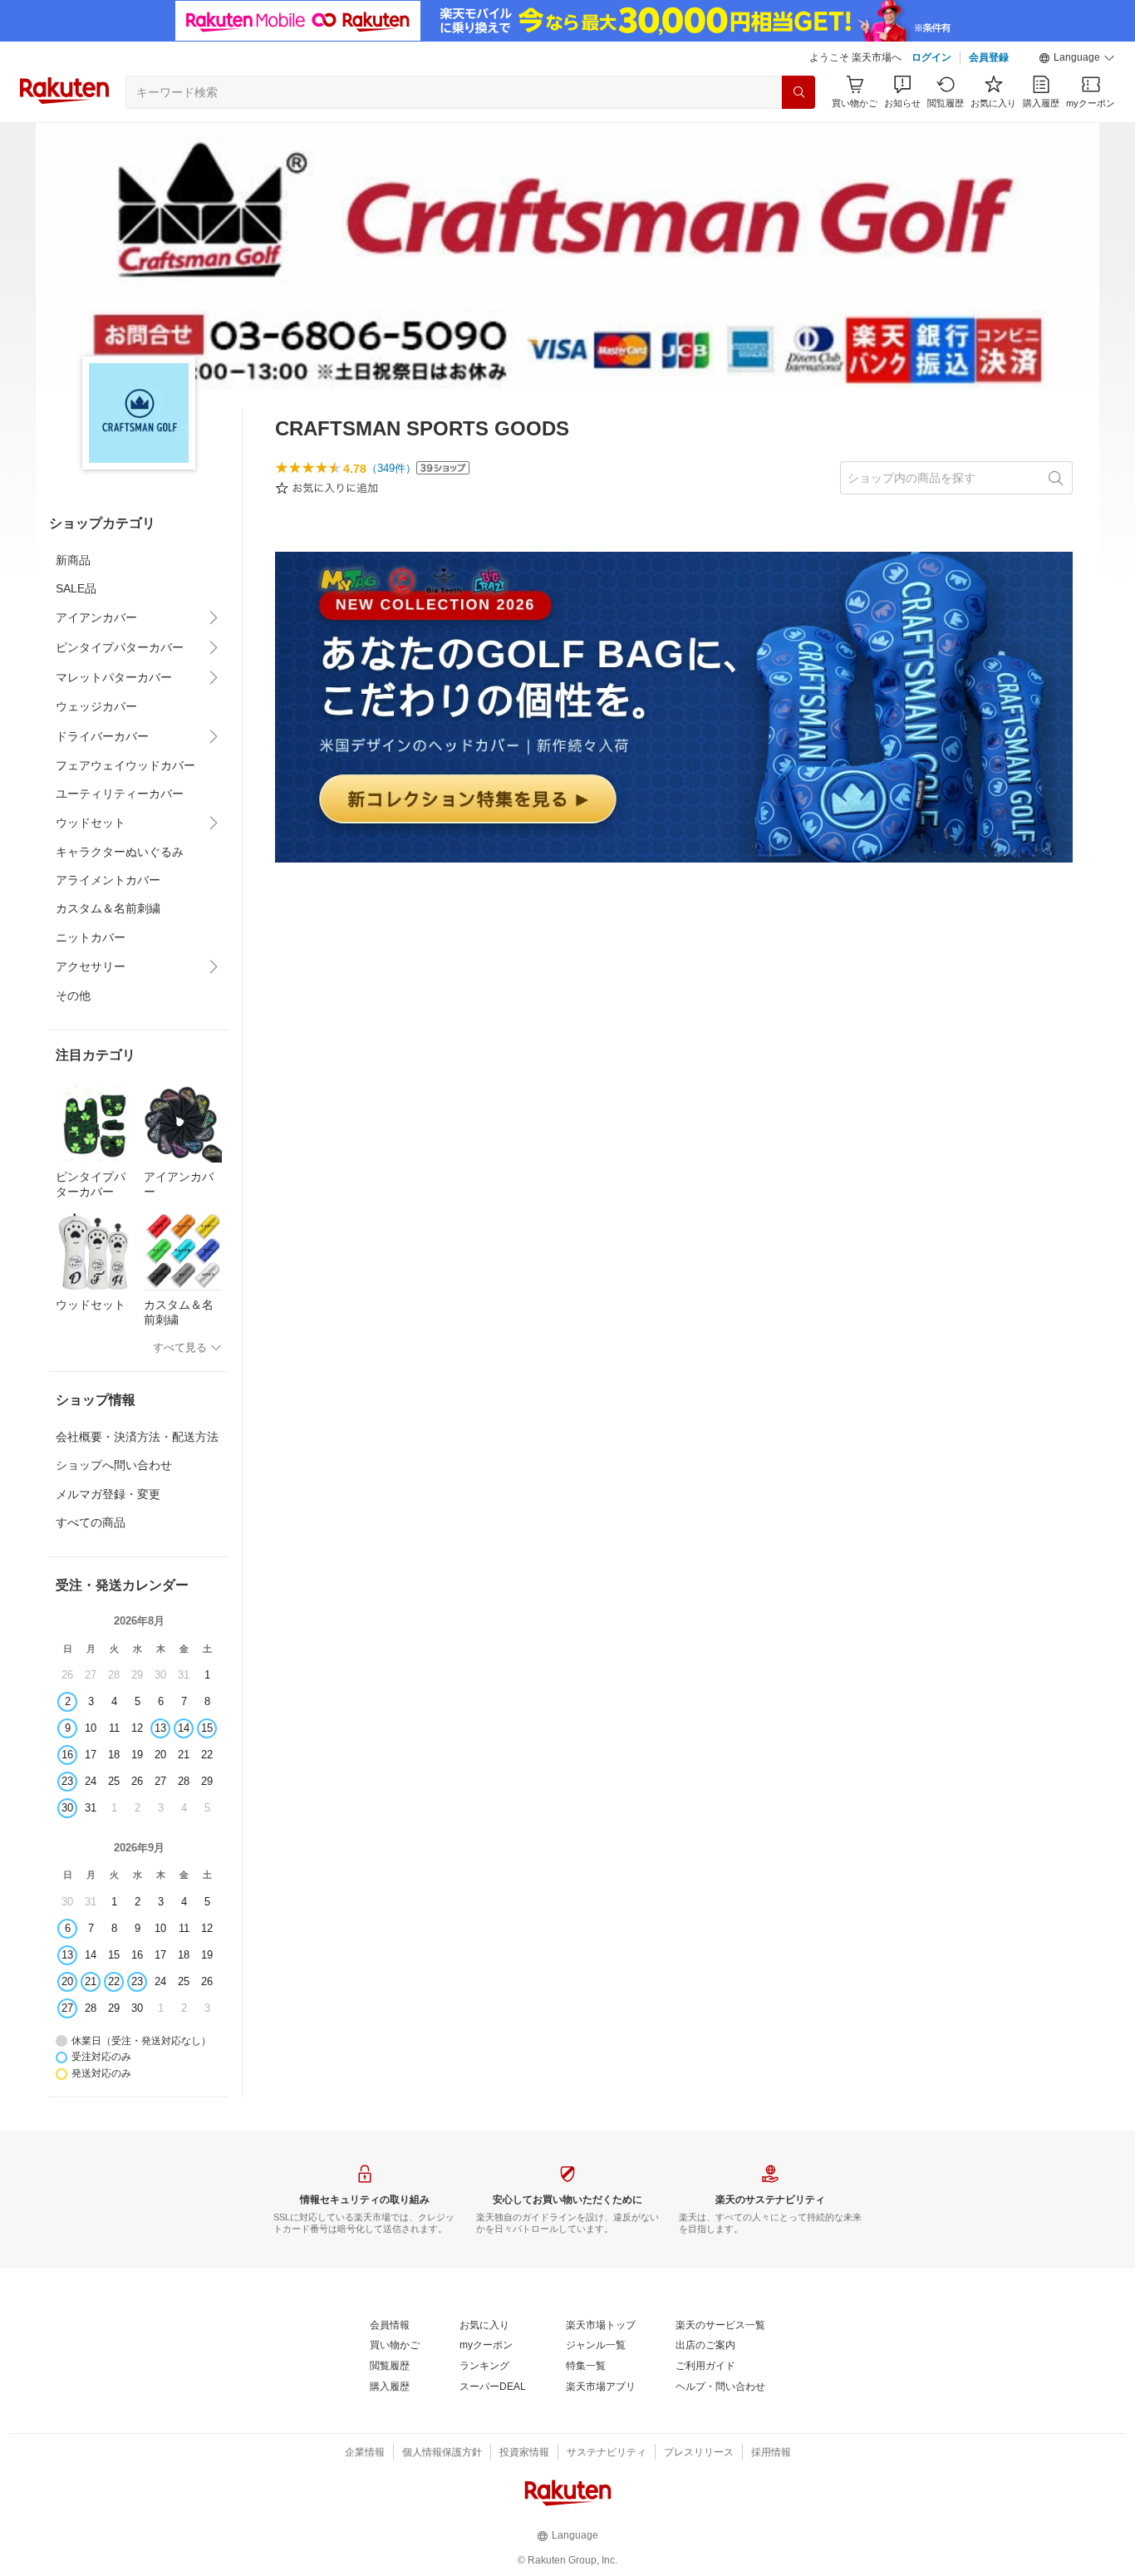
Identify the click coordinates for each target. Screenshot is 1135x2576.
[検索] (798, 92)
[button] (1077, 58)
